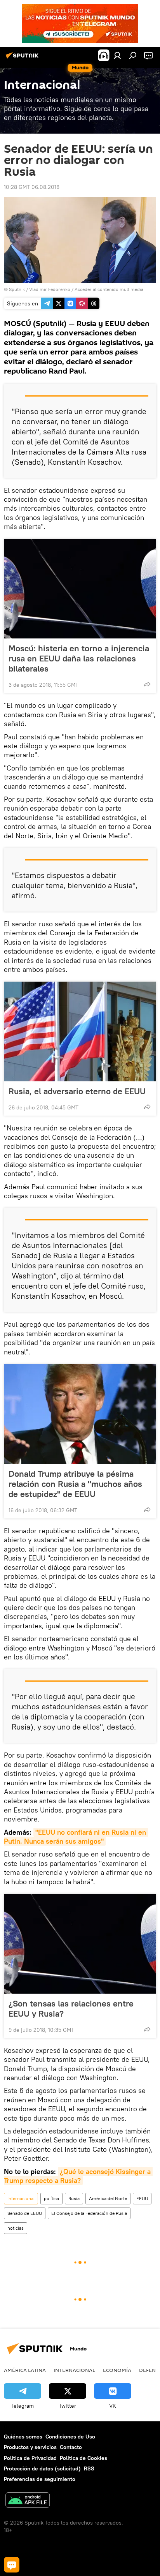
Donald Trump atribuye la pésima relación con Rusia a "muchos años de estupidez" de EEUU (75, 1484)
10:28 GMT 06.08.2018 (32, 187)
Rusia (74, 2198)
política (51, 2198)
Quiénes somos (23, 2437)
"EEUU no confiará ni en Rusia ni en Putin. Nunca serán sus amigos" (76, 1837)
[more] (147, 684)
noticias (16, 2228)
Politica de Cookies (83, 2458)
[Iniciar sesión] (117, 55)
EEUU (142, 2198)
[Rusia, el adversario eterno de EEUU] (80, 1031)
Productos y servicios (30, 2447)
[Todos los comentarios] (12, 2565)
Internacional (21, 2198)
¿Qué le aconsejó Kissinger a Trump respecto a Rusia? (78, 2176)
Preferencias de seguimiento (40, 2479)
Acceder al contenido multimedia (109, 289)
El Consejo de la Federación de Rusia (89, 2213)
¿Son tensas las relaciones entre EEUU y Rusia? (71, 2008)
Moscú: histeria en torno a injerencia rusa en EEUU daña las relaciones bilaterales (79, 658)
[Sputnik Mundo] (23, 58)
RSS (89, 2468)
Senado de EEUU (25, 2213)
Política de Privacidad (30, 2458)
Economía (117, 2370)
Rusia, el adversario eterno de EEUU (77, 1091)
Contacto (71, 2447)
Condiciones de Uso (70, 2437)
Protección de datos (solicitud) (42, 2468)
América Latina (25, 2370)
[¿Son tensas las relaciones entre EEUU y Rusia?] (80, 1944)
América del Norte (108, 2198)
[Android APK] (28, 2501)
